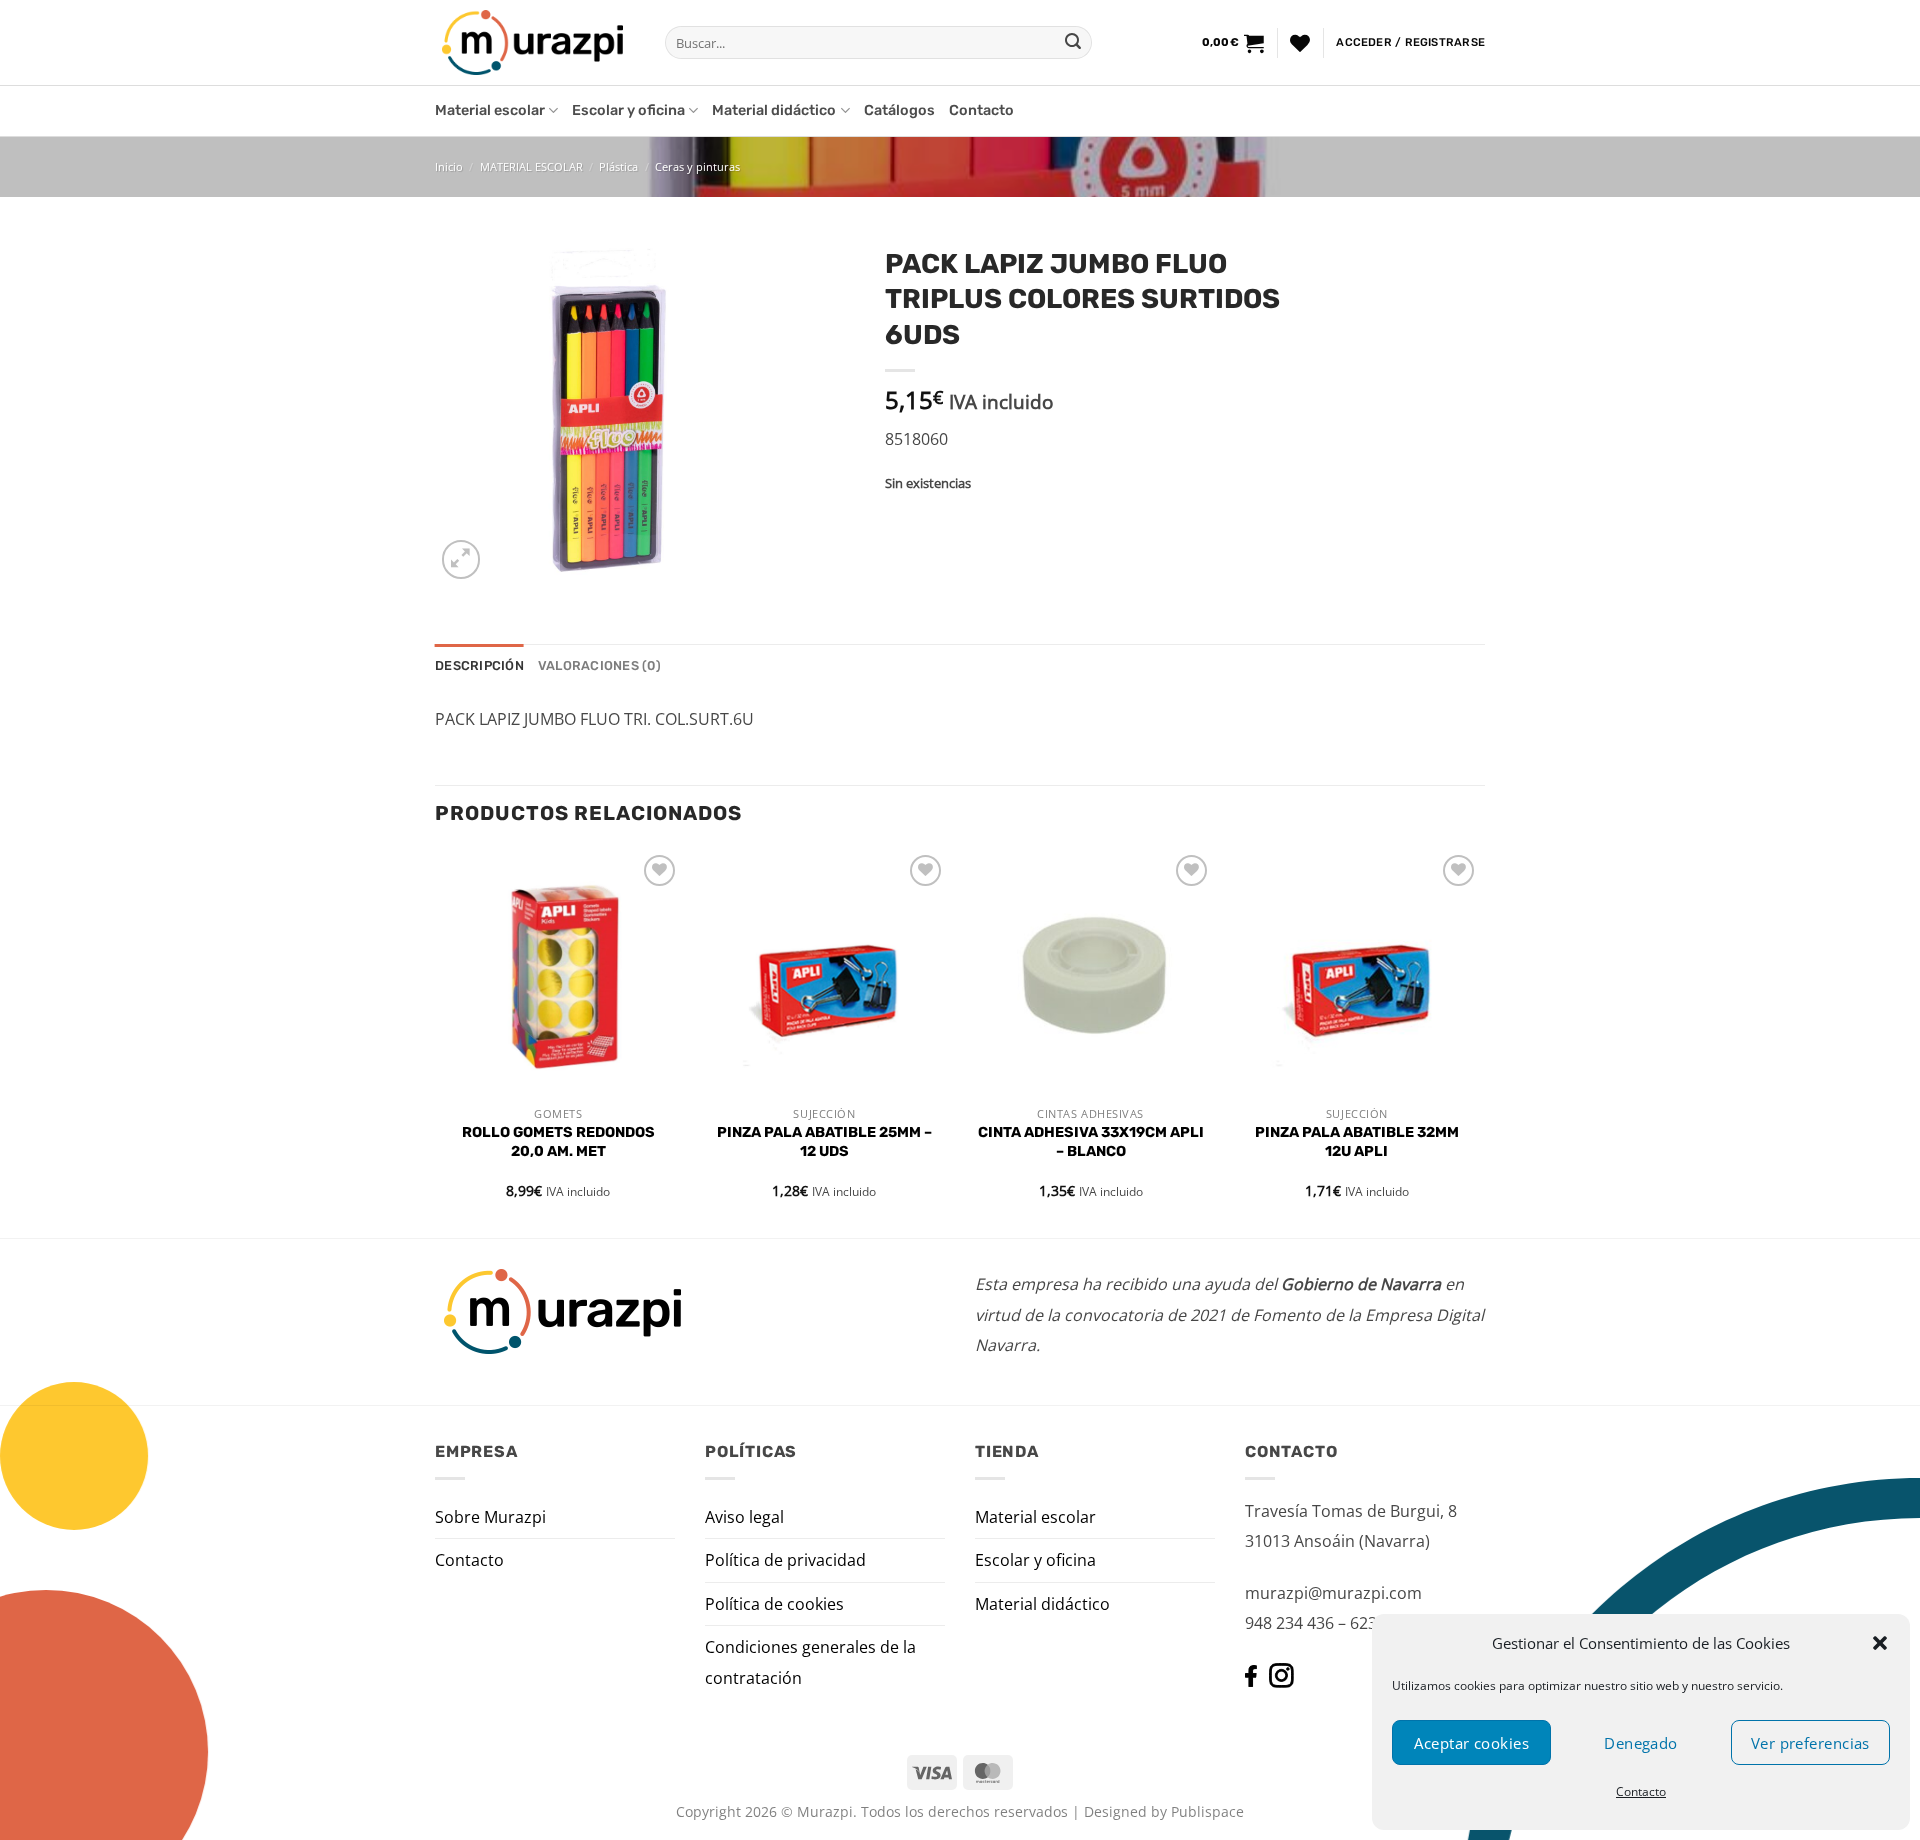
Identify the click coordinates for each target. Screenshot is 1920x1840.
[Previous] (436, 1042)
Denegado (1641, 1743)
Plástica (618, 166)
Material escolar (490, 110)
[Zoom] (461, 559)
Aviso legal (744, 1517)
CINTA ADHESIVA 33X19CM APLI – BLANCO (1091, 1142)
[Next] (1479, 1042)
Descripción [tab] (479, 665)
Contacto (1641, 1791)
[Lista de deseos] (1300, 43)
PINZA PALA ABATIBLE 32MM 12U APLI (1357, 1142)
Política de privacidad (785, 1560)
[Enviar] (1073, 43)
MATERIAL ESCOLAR (531, 166)
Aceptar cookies (1471, 1743)
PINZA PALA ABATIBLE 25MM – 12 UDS (824, 1142)
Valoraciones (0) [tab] (599, 665)
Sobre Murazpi (490, 1517)
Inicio (449, 166)
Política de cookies (774, 1604)
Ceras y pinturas (697, 166)
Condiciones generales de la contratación (810, 1662)
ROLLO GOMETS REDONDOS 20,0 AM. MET (558, 1142)
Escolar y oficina (628, 110)
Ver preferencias (1810, 1743)
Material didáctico (774, 110)
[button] (1880, 1643)
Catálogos (899, 110)
